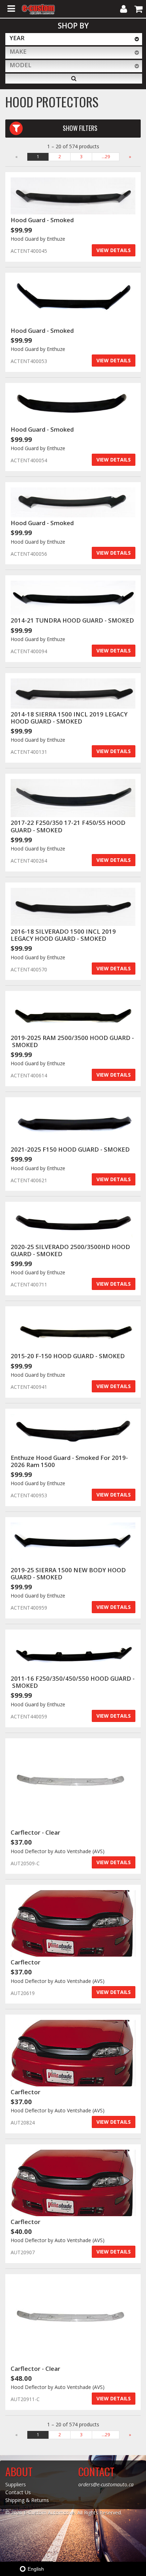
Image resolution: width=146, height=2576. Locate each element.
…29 (106, 157)
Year (17, 38)
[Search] (74, 79)
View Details (114, 250)
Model (21, 65)
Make (18, 51)
